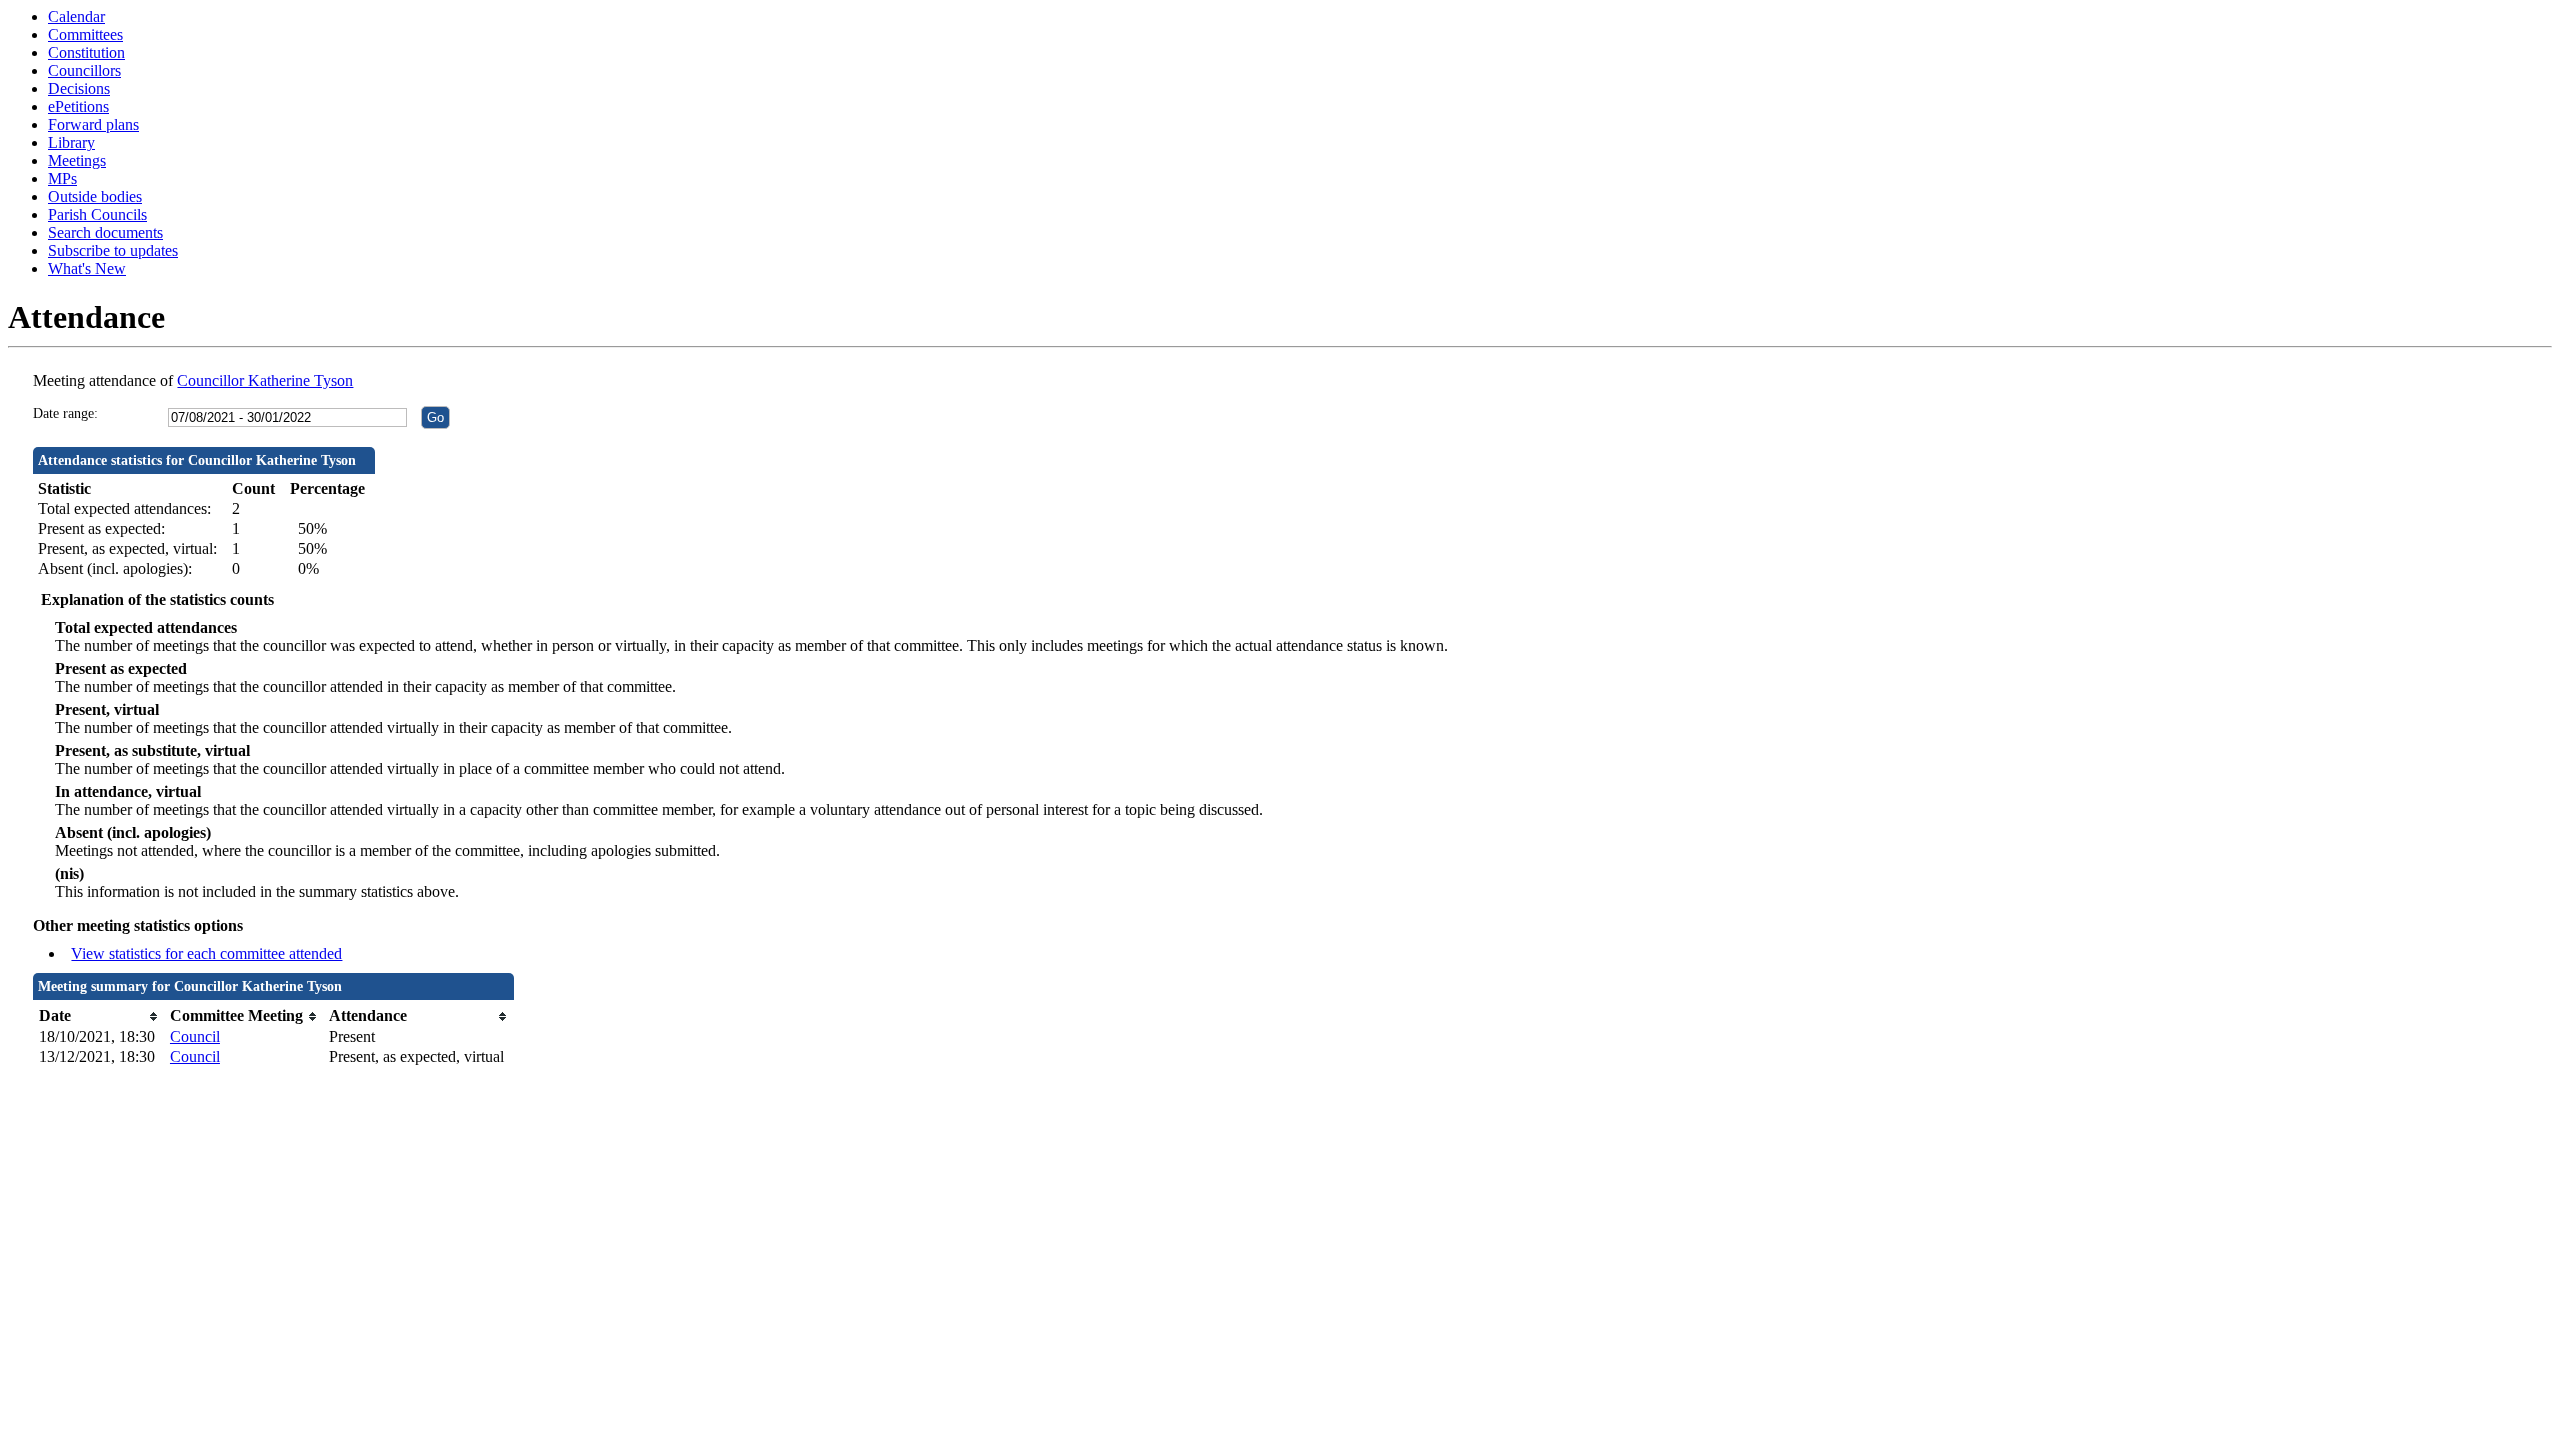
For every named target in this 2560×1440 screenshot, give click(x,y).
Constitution (86, 52)
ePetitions (78, 106)
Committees (85, 34)
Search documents (105, 232)
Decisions (79, 88)
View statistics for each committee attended (206, 953)
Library (71, 142)
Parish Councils (97, 214)
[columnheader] (99, 1016)
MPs (62, 178)
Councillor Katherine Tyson (265, 380)
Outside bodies (95, 196)
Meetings (77, 160)
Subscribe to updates (113, 250)
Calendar (76, 16)
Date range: (65, 413)
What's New (87, 268)
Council (195, 1036)
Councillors (84, 70)
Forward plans (93, 124)
